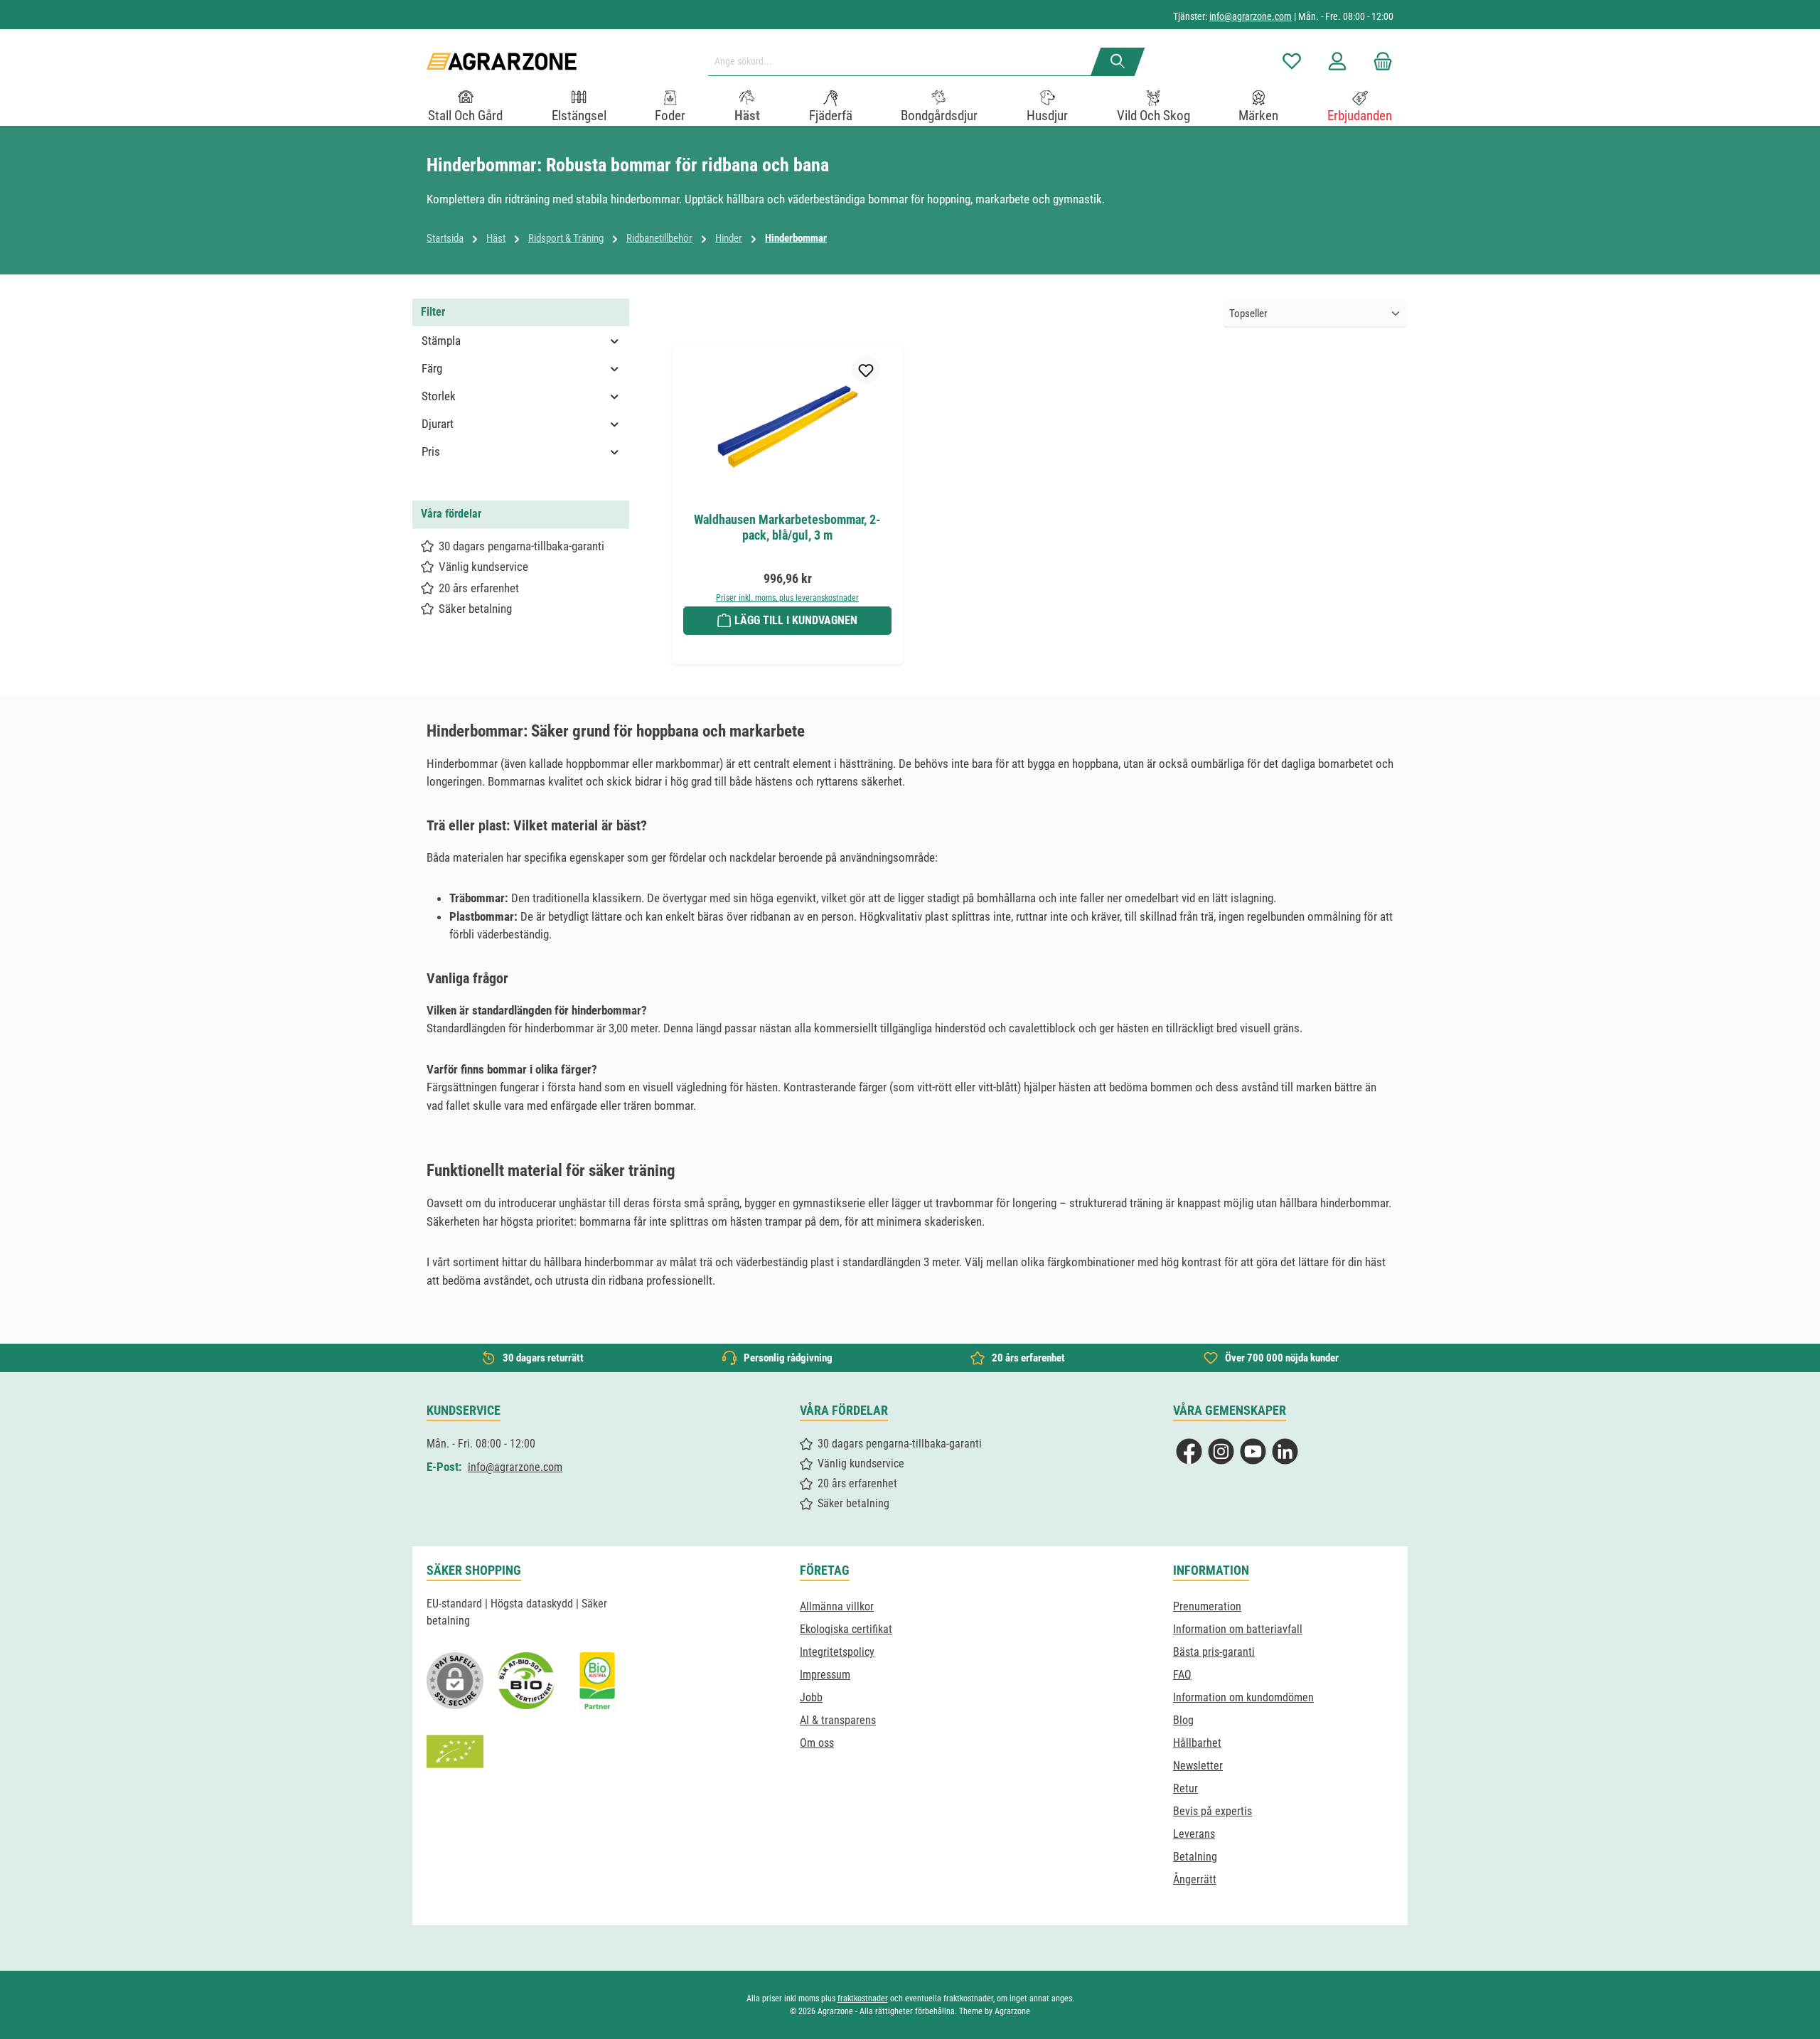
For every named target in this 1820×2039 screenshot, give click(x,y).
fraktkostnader (863, 1998)
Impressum (825, 1675)
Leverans (1194, 1834)
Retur (1185, 1788)
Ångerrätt (1195, 1879)
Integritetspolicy (837, 1652)
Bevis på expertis (1213, 1811)
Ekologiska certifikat (846, 1629)
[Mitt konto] (1337, 61)
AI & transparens (838, 1720)
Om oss (817, 1743)
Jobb (811, 1697)
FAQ (1182, 1675)
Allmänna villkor (837, 1606)
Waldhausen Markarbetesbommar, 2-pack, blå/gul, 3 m (787, 527)
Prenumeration (1207, 1606)
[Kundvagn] (1379, 61)
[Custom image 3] (597, 1681)
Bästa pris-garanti (1214, 1652)
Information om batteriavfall (1238, 1629)
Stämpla (441, 341)
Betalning (1195, 1857)
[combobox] (905, 62)
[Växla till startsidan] (502, 61)
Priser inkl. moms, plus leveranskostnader (787, 598)
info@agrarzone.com (1251, 16)
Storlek (439, 396)
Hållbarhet (1197, 1743)
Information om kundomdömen (1243, 1697)
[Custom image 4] (455, 1752)
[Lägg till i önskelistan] (866, 370)
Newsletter (1198, 1766)
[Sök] (1118, 62)
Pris (431, 451)
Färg (432, 368)
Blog (1183, 1720)
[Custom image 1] (526, 1681)
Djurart (438, 424)
